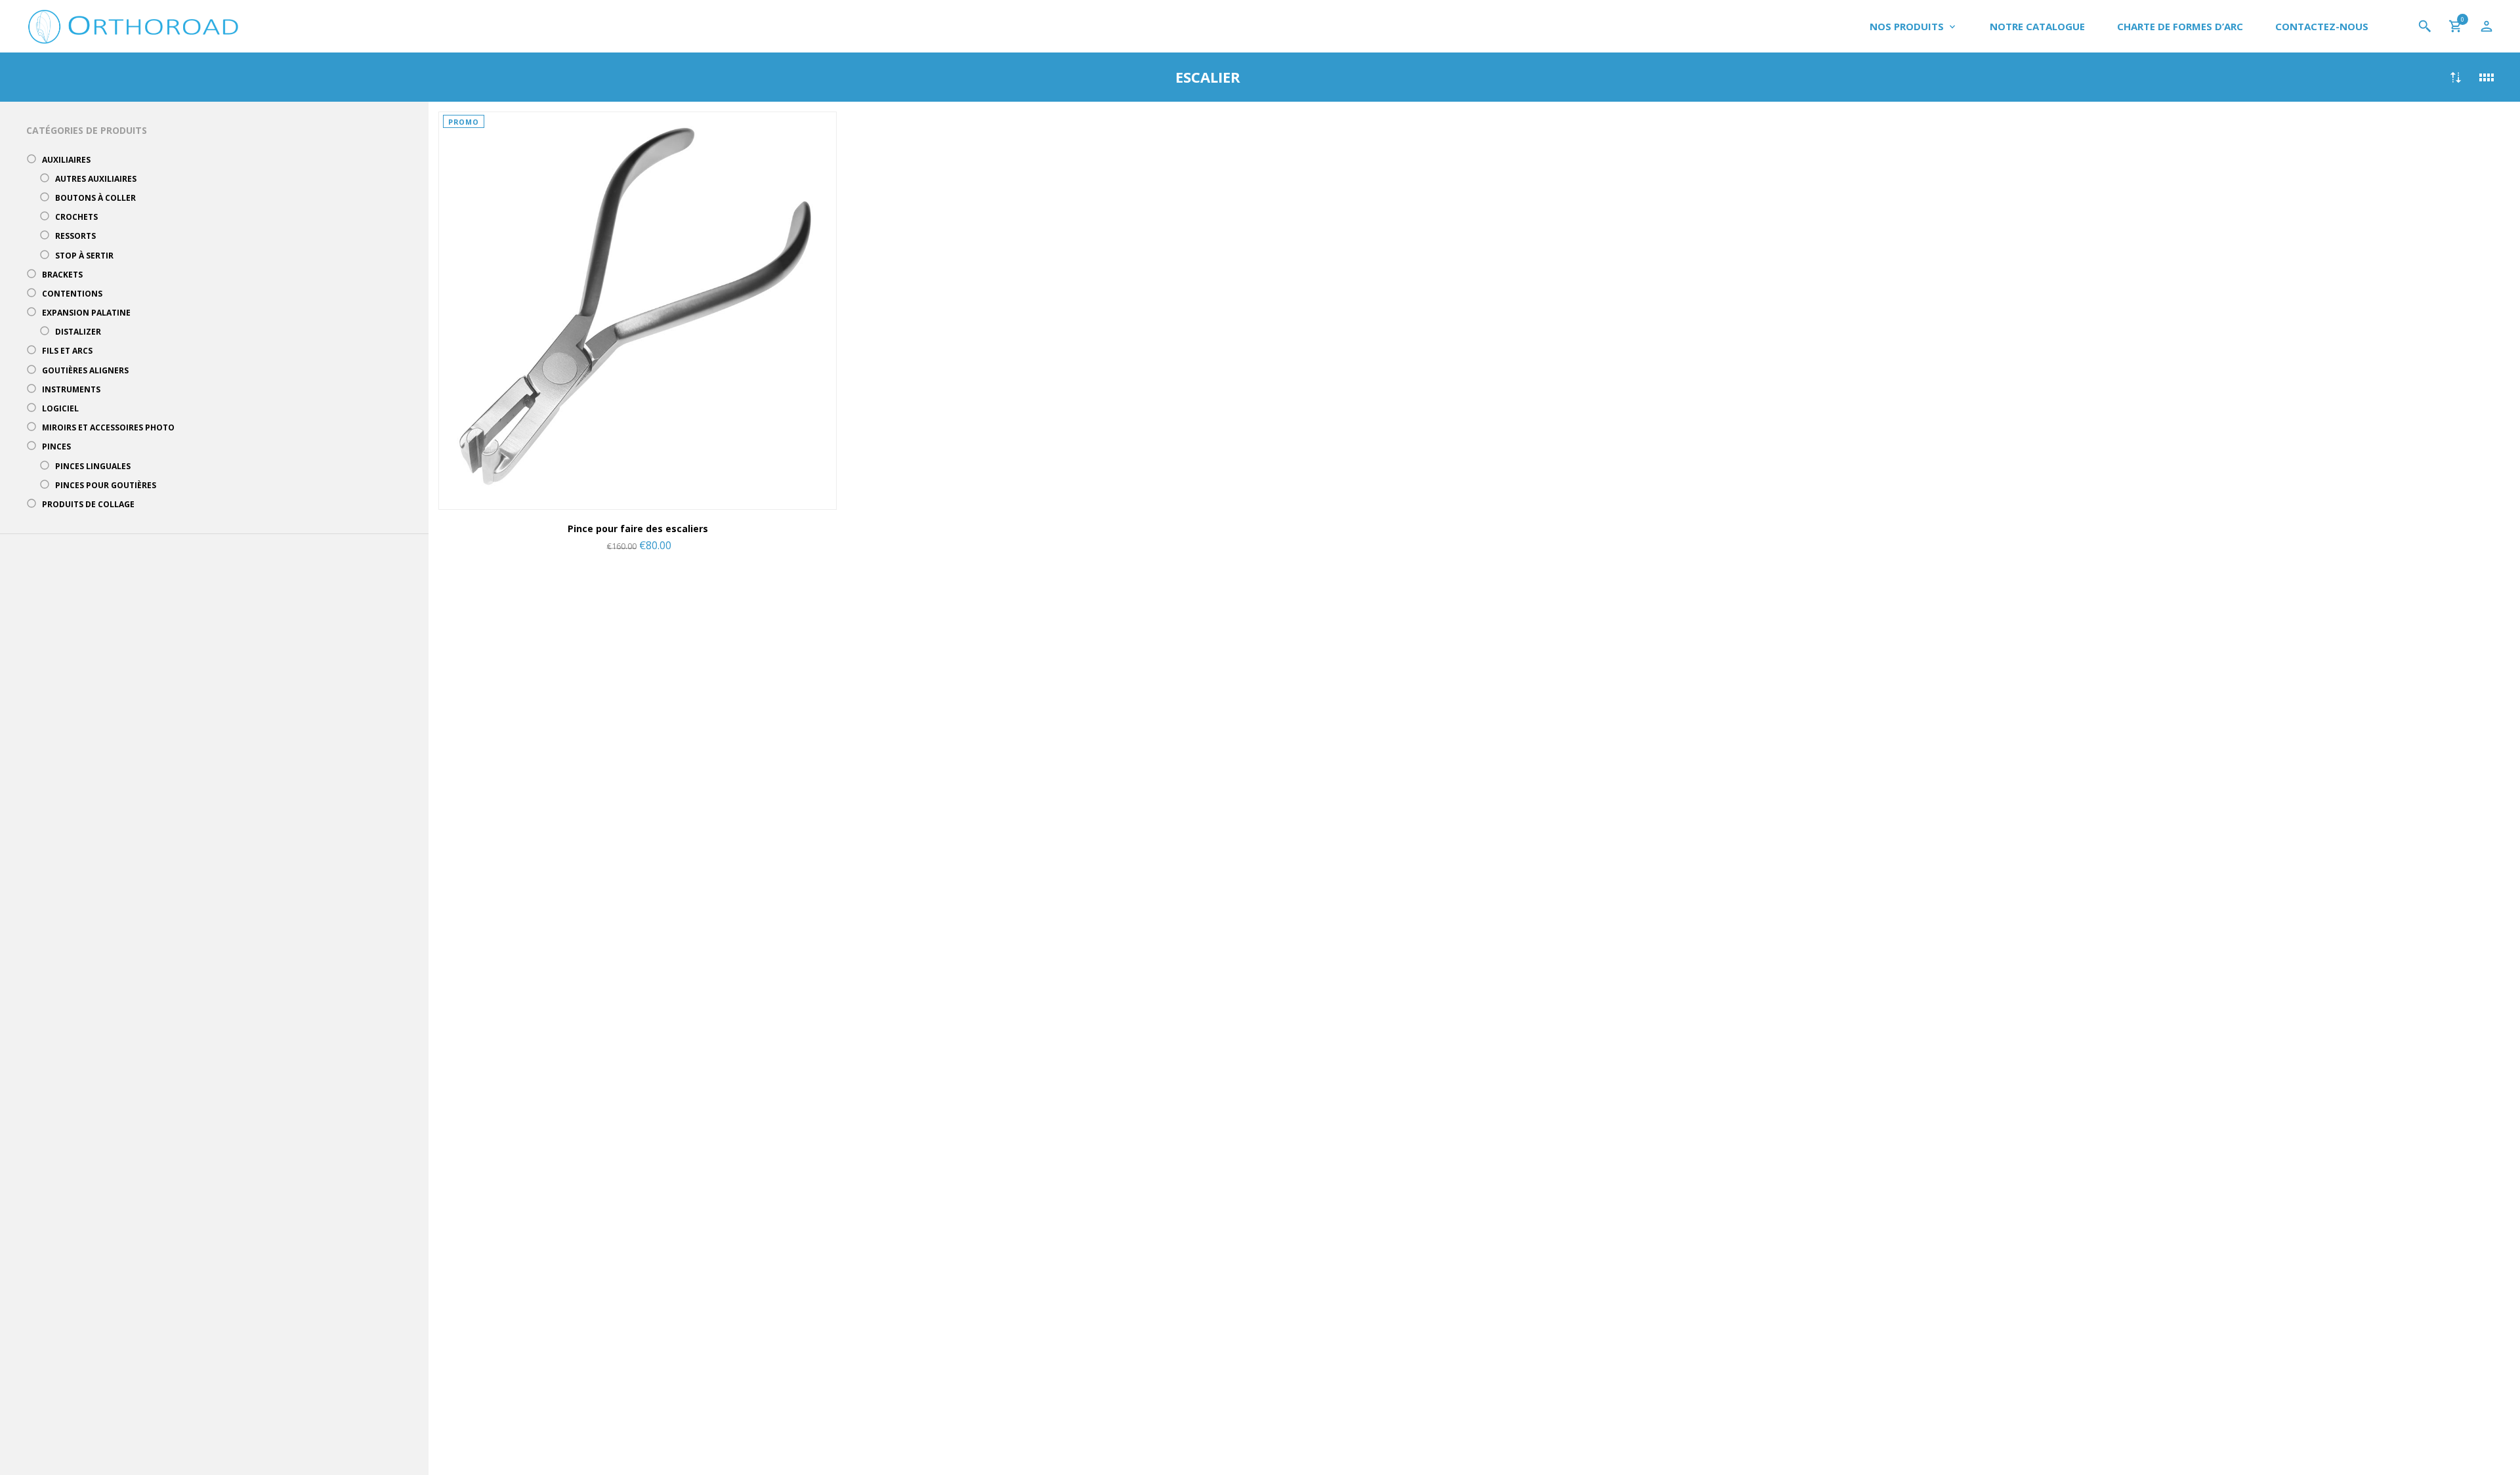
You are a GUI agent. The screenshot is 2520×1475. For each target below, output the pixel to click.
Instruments (71, 389)
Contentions (72, 294)
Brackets (62, 275)
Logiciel (60, 408)
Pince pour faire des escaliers (638, 529)
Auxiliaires (66, 160)
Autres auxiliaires (96, 179)
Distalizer (78, 332)
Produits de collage (88, 504)
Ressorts (75, 236)
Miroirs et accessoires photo (108, 427)
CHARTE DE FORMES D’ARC (2180, 26)
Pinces (56, 447)
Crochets (76, 217)
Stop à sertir (84, 256)
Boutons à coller (95, 198)
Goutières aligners (85, 370)
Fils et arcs (67, 351)
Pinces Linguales (93, 466)
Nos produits (1907, 26)
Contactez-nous (2322, 26)
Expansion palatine (86, 313)
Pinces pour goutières (106, 485)
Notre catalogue (2037, 26)
